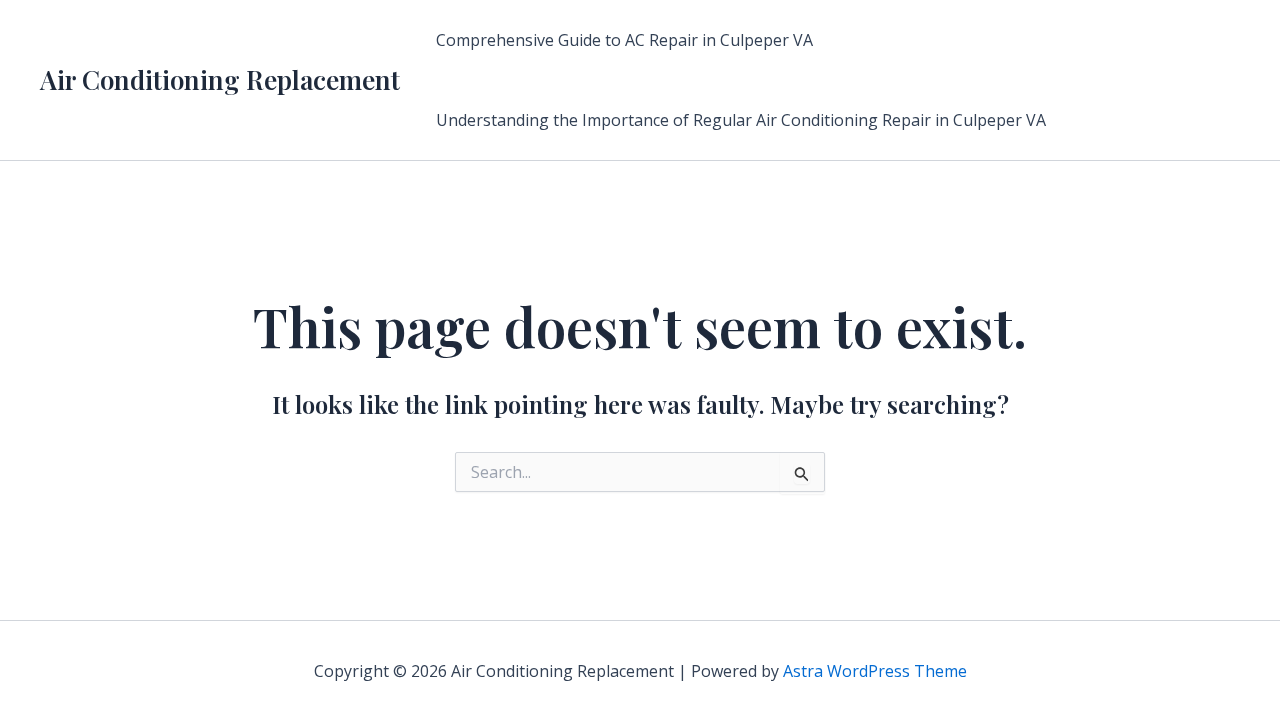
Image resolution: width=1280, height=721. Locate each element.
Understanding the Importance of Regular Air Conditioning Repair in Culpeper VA (741, 120)
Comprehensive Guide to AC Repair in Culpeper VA (624, 40)
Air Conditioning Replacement (220, 79)
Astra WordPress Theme (875, 671)
